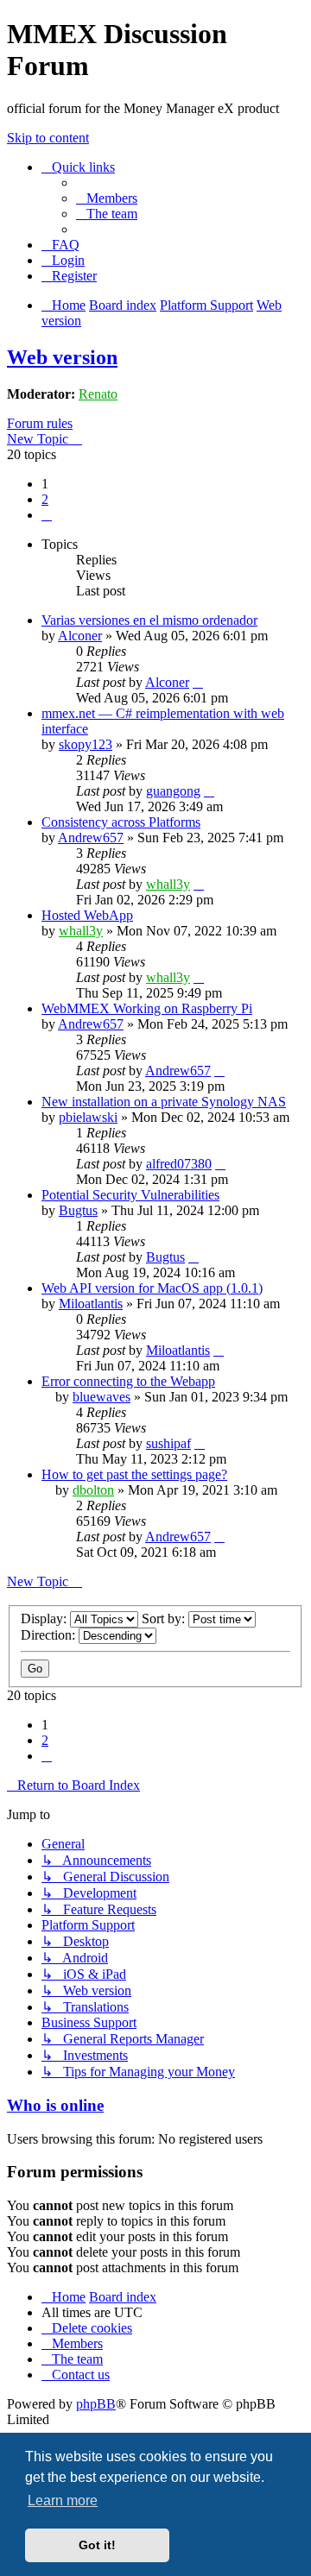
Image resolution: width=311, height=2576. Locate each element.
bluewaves (102, 1397)
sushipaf (168, 1443)
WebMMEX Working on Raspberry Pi (147, 1008)
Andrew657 (91, 838)
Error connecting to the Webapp (128, 1381)
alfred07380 (179, 1164)
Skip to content (48, 138)
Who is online (55, 2105)
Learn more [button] (63, 2500)
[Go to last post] (198, 682)
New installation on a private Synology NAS (164, 1102)
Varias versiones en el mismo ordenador (149, 620)
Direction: (50, 1635)
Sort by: (165, 1619)
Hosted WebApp (87, 915)
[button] (47, 515)
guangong (173, 791)
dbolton (93, 1490)
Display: (45, 1619)
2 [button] (45, 499)
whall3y (168, 884)
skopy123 (86, 744)
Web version (62, 357)
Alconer (80, 636)
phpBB (96, 2404)
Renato (98, 394)
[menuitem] (107, 198)
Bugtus (78, 1210)
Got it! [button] (97, 2545)
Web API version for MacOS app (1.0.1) (152, 1288)
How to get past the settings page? (134, 1474)
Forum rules (40, 423)
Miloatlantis (91, 1304)
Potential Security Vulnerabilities (130, 1195)
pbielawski (88, 1117)
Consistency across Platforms (121, 822)
